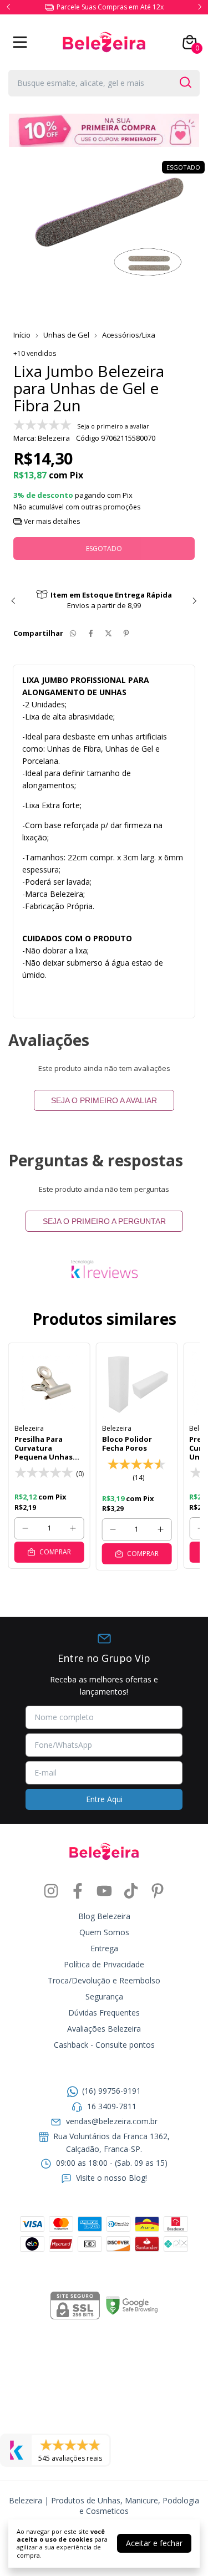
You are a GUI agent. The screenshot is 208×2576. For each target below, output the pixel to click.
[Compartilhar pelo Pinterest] (126, 633)
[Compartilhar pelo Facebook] (91, 633)
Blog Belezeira (104, 1916)
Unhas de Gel (66, 335)
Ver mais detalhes (51, 521)
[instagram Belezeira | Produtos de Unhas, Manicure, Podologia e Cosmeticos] (51, 1891)
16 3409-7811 (112, 2106)
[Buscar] (185, 83)
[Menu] (22, 42)
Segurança (104, 1996)
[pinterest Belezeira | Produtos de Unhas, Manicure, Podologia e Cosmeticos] (158, 1891)
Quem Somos (104, 1932)
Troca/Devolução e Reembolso (104, 1980)
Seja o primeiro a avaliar (104, 1100)
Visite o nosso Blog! (111, 2178)
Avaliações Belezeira (104, 2029)
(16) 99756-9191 (111, 2091)
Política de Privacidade (104, 1964)
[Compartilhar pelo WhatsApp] (73, 633)
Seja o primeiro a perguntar (104, 1221)
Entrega (104, 1948)
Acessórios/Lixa (129, 335)
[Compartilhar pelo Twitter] (108, 633)
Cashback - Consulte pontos (104, 2045)
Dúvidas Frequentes (104, 2013)
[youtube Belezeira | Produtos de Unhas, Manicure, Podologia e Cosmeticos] (104, 1891)
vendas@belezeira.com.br (112, 2121)
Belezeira (29, 1428)
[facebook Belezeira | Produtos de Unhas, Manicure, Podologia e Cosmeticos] (78, 1891)
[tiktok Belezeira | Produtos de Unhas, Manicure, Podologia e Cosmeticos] (131, 1891)
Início (22, 335)
